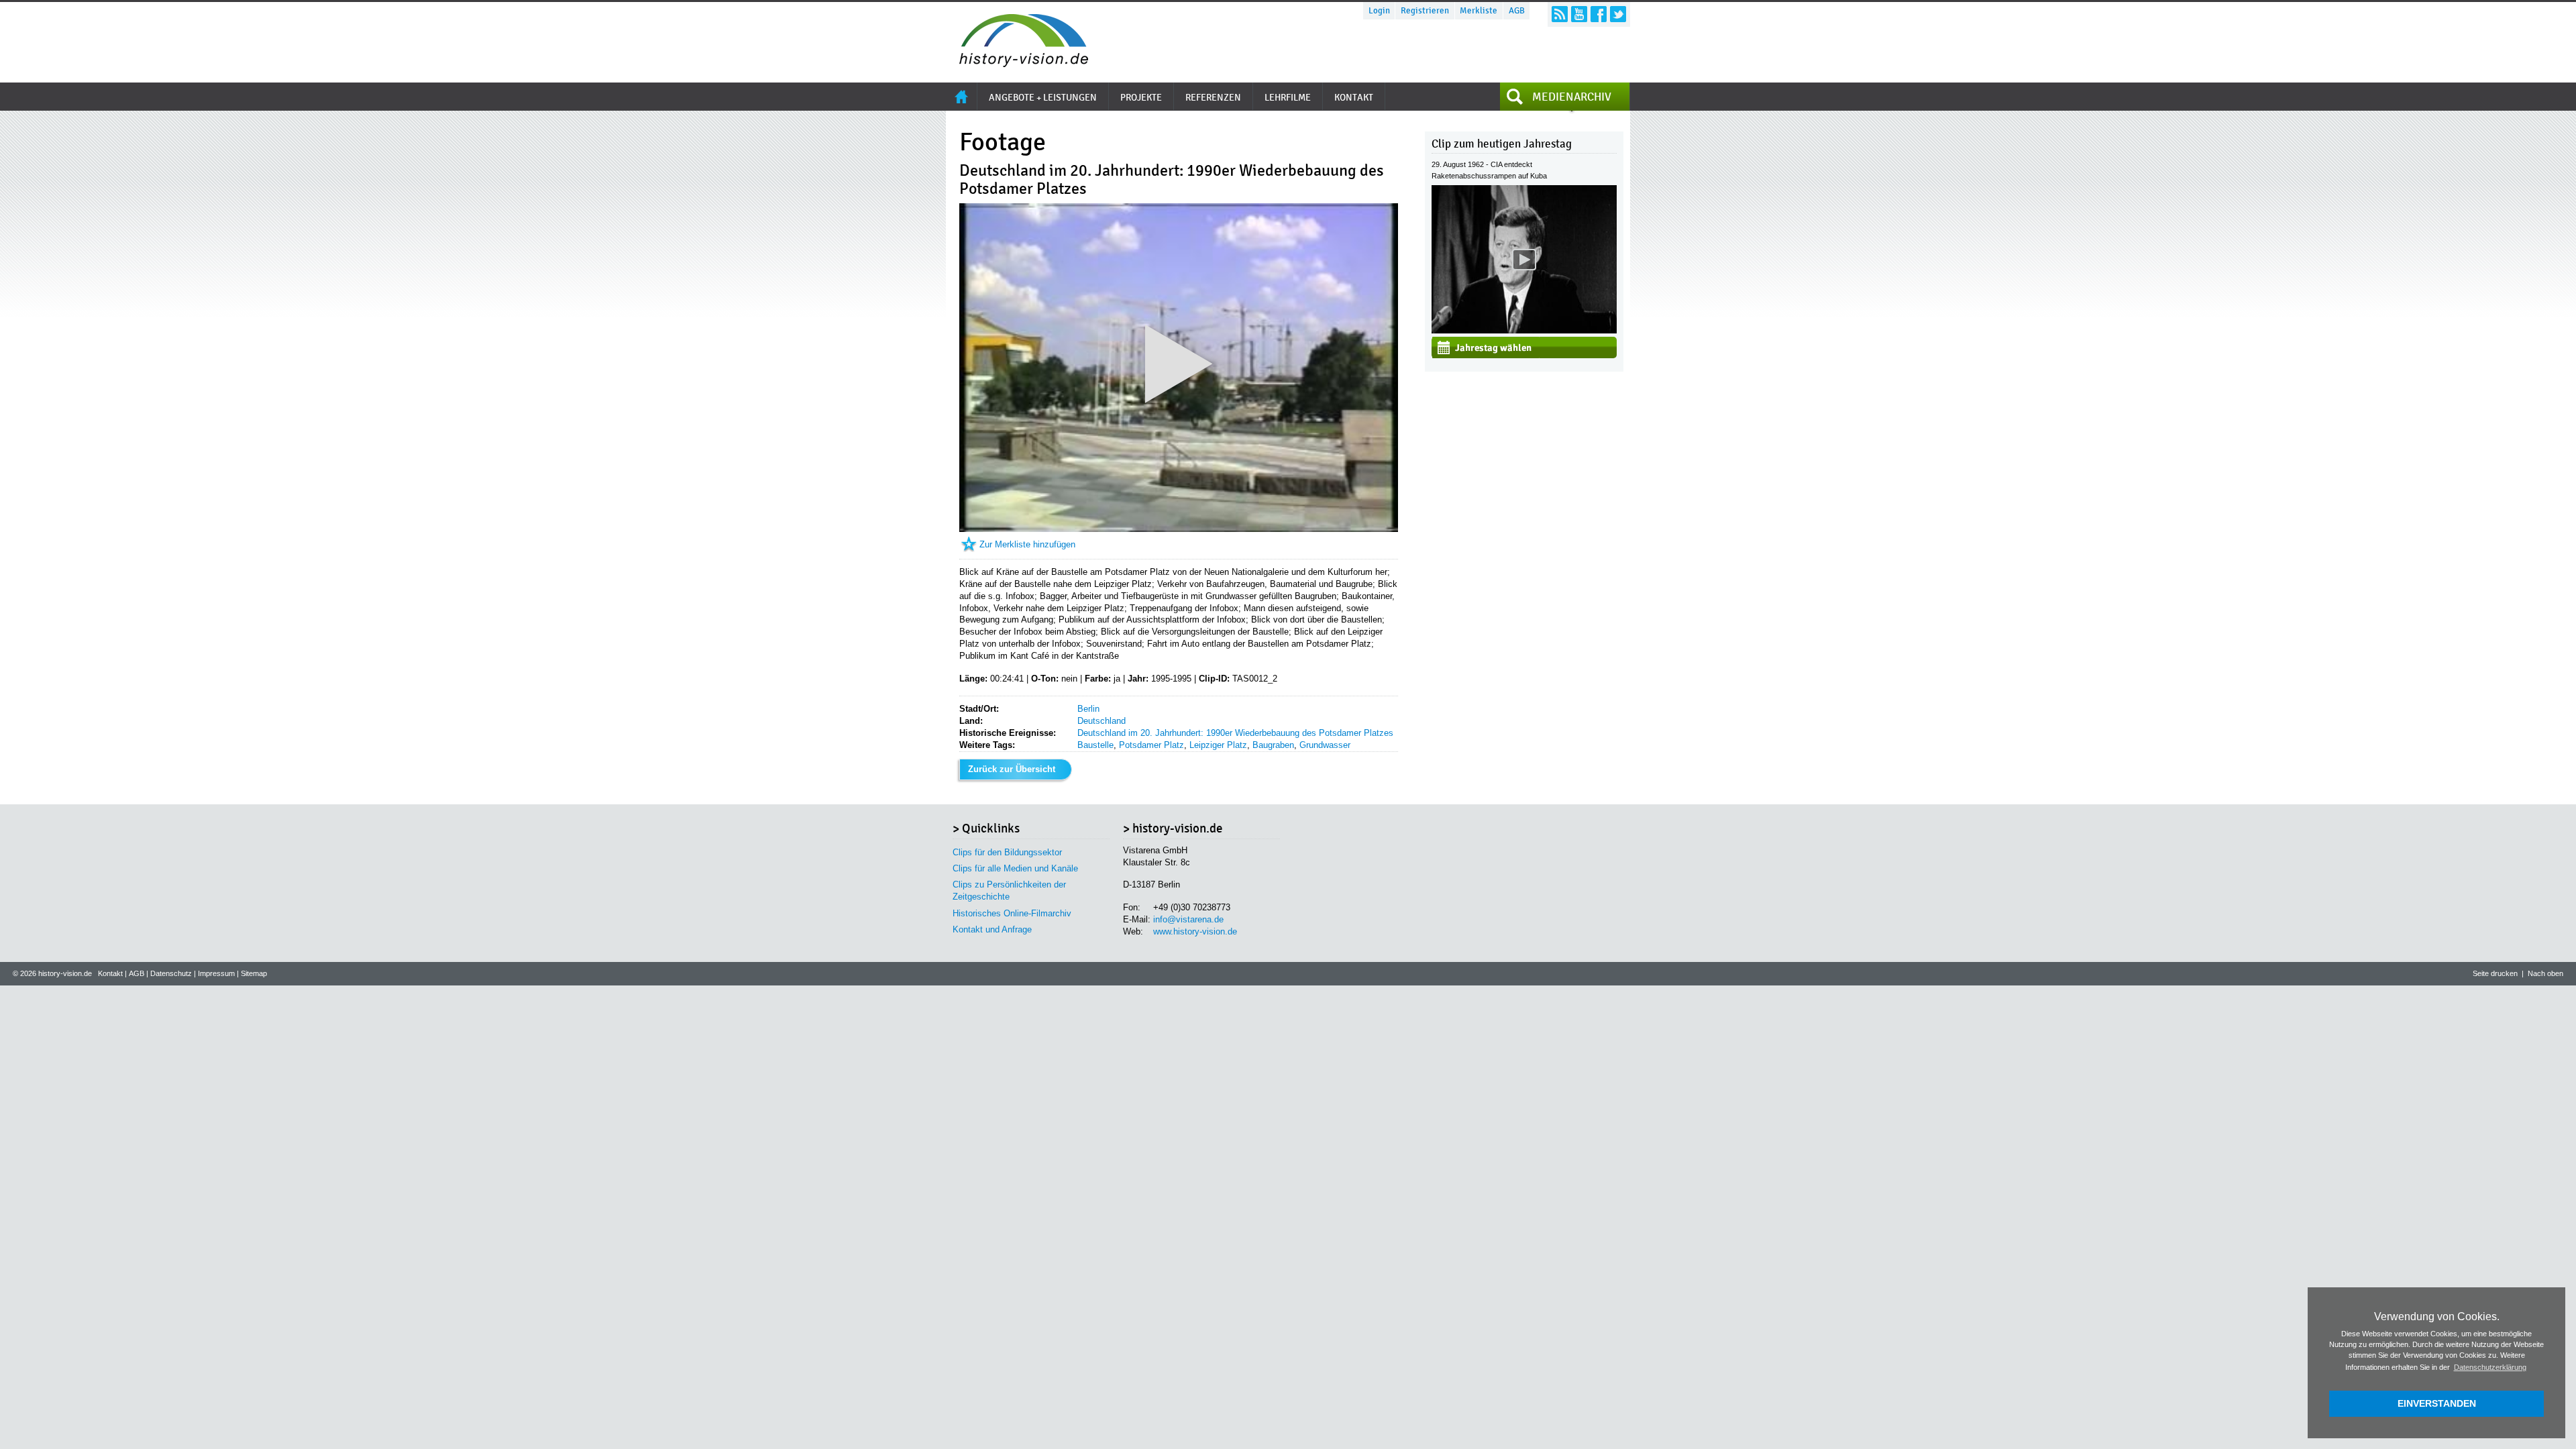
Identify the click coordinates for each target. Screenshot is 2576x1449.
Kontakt (110, 973)
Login (1379, 11)
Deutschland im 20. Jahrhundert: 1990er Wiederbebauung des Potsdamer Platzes (1235, 733)
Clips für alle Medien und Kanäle (1015, 868)
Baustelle (1095, 745)
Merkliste (1479, 11)
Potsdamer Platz (1151, 745)
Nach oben (2545, 973)
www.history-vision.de (1195, 931)
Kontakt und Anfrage (992, 929)
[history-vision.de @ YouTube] (1579, 14)
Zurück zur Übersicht (1012, 769)
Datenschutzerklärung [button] (2490, 1367)
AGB (1517, 11)
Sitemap (254, 973)
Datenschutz (171, 973)
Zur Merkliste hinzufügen (1027, 544)
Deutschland (1102, 721)
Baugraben (1273, 745)
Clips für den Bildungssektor (1007, 852)
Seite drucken (2495, 973)
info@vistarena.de (1188, 919)
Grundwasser (1325, 745)
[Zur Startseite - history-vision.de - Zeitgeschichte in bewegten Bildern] (1017, 63)
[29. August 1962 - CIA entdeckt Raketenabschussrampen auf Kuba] (1524, 330)
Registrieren (1425, 11)
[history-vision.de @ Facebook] (1599, 14)
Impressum (216, 973)
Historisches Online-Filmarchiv (1012, 913)
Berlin (1088, 709)
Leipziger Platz (1218, 745)
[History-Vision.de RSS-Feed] (1560, 14)
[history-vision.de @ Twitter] (1618, 14)
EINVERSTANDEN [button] (2437, 1403)
